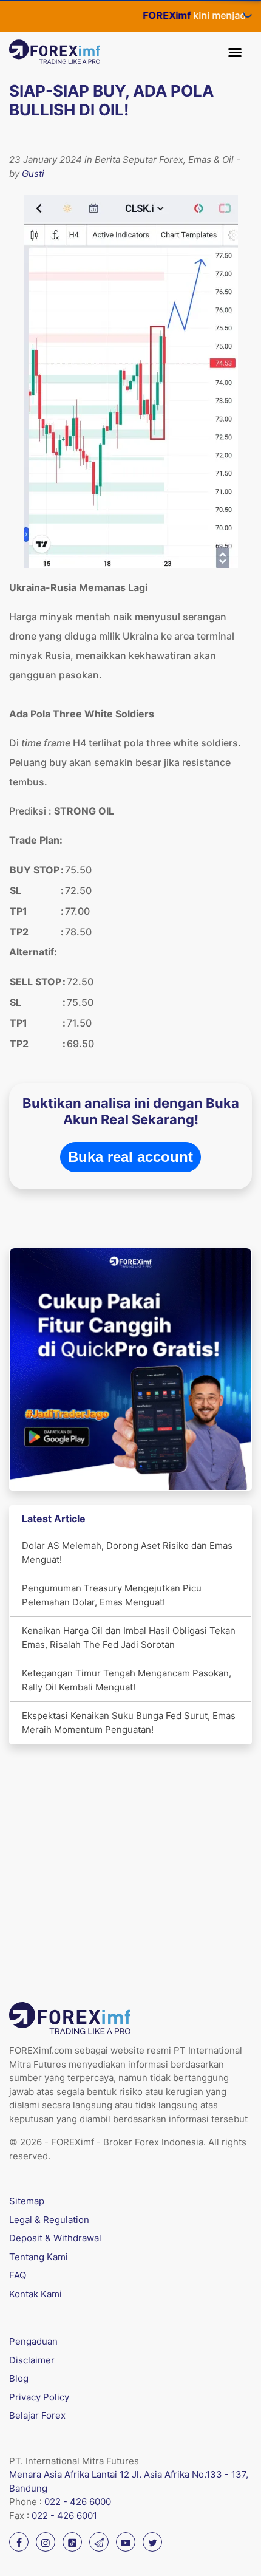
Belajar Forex (37, 2415)
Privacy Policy (39, 2397)
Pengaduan (33, 2341)
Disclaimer (32, 2360)
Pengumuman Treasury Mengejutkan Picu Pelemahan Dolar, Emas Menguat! (112, 1595)
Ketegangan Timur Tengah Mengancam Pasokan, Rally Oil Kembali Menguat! (127, 1680)
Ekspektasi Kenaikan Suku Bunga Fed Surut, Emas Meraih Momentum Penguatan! (129, 1723)
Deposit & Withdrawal (55, 2238)
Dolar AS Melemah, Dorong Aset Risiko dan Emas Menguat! (127, 1553)
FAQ (18, 2275)
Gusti (33, 173)
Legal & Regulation (49, 2220)
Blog (19, 2378)
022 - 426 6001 (64, 2516)
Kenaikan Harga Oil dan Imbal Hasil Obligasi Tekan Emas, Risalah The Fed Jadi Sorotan (129, 1638)
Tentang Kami (39, 2257)
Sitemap (27, 2201)
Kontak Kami (36, 2294)
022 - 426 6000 (78, 2502)
